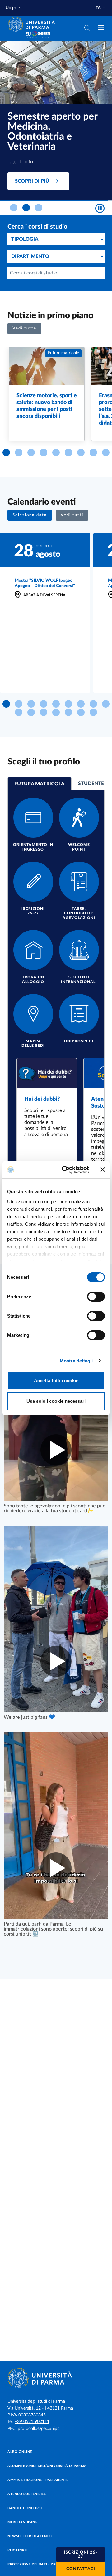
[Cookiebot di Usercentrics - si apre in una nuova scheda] (66, 1170)
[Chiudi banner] (103, 1169)
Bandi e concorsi (25, 2508)
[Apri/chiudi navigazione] (101, 27)
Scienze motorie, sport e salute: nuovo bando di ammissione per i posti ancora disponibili (47, 406)
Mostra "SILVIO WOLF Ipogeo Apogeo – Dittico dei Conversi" (45, 583)
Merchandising (23, 2522)
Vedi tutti (72, 515)
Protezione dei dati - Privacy (37, 2564)
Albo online (20, 2452)
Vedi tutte (24, 328)
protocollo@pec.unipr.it (40, 2429)
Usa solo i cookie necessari (56, 1401)
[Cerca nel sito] (87, 28)
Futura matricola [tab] (39, 784)
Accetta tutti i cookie (56, 1380)
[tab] (14, 208)
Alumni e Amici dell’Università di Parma (47, 2466)
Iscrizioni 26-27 (81, 2554)
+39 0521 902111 (32, 2422)
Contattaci (81, 2569)
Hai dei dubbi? (42, 1099)
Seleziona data (30, 515)
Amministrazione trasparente (38, 2480)
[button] (14, 8)
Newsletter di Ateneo (30, 2536)
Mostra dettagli (76, 1361)
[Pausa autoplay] (100, 208)
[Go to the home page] (33, 24)
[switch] (96, 1297)
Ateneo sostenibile (27, 2494)
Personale (18, 2550)
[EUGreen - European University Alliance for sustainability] (38, 35)
